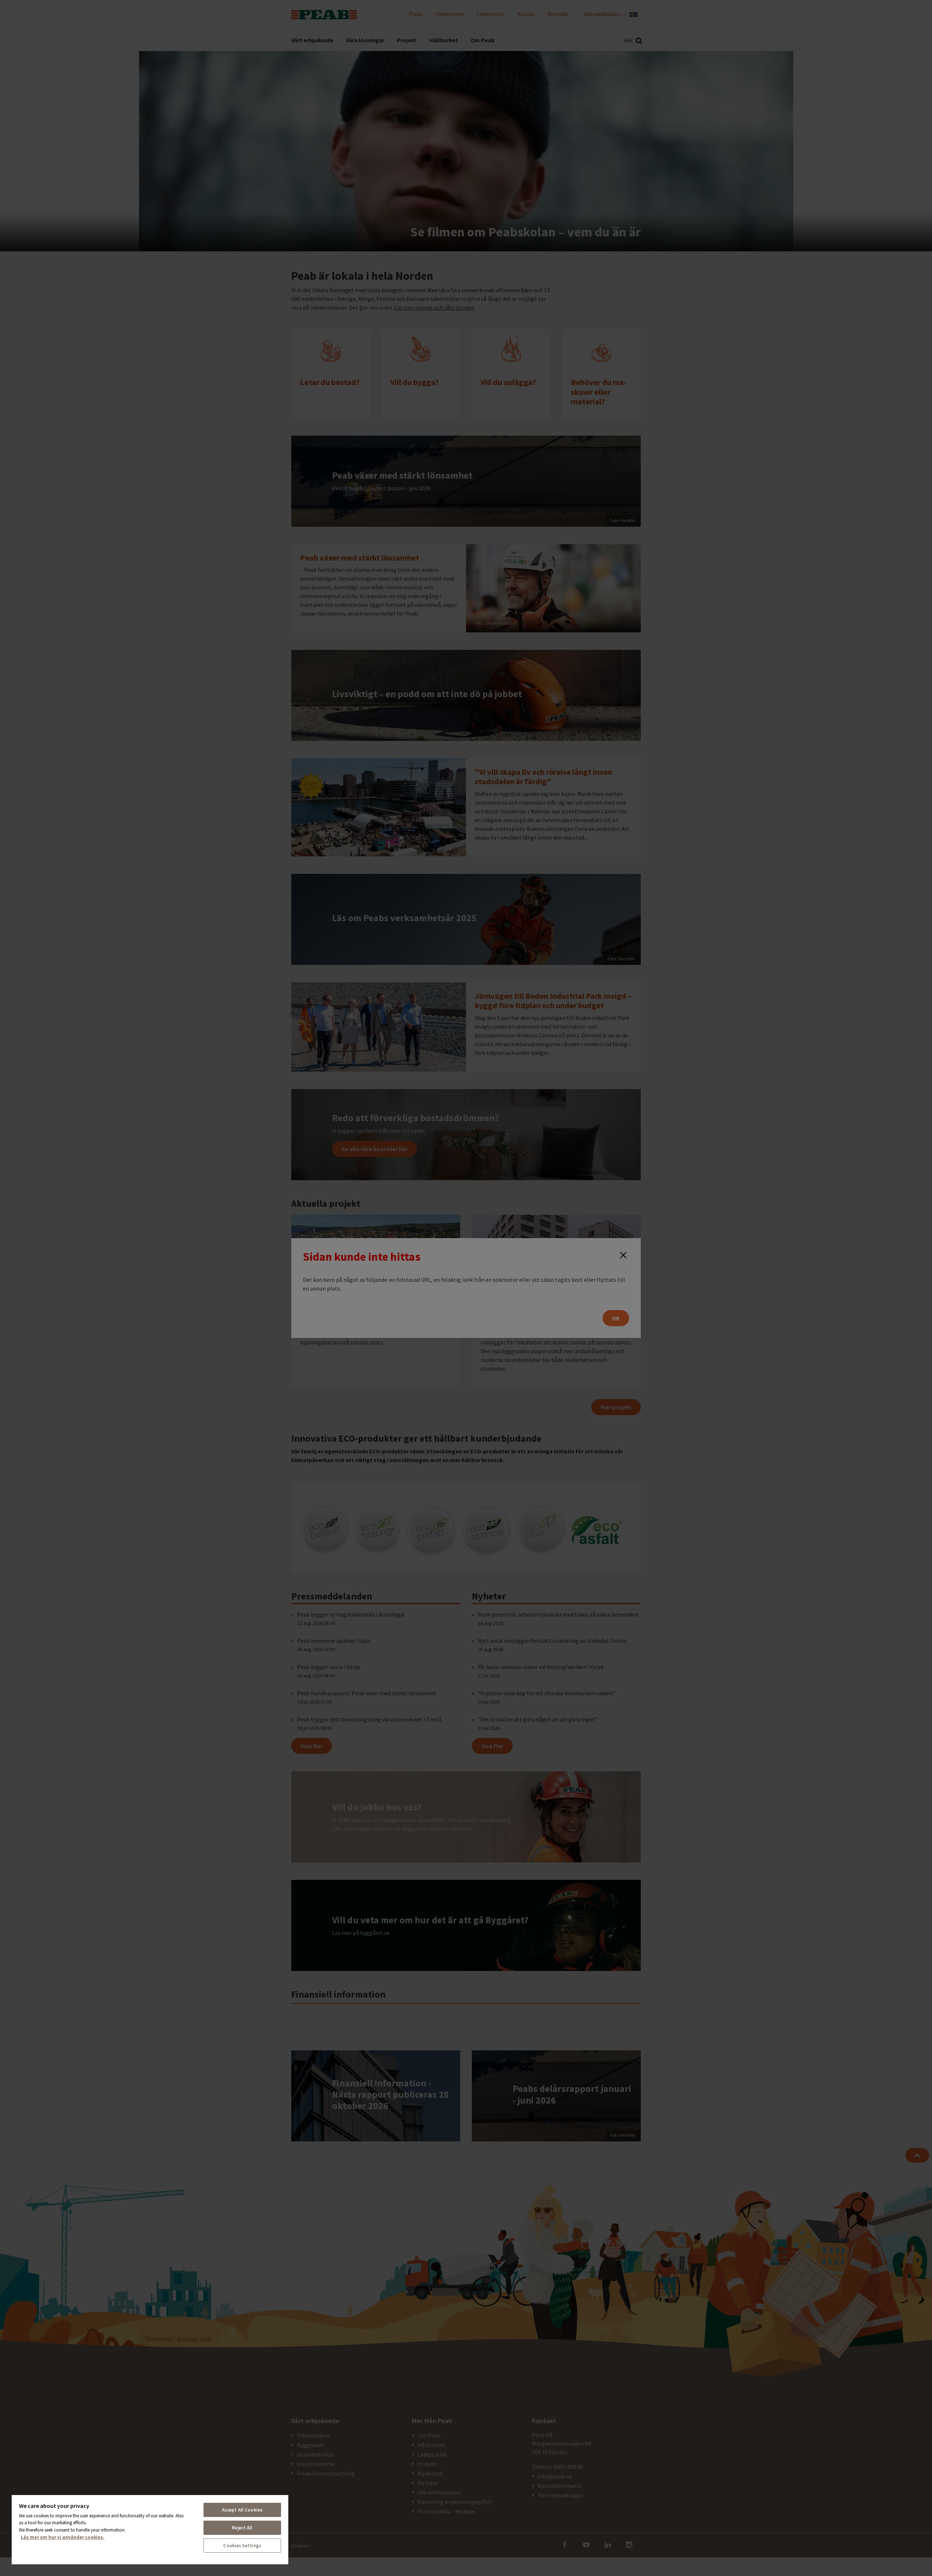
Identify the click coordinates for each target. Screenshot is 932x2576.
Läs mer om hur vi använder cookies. (63, 2537)
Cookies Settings (242, 2546)
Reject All (242, 2528)
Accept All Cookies (242, 2510)
